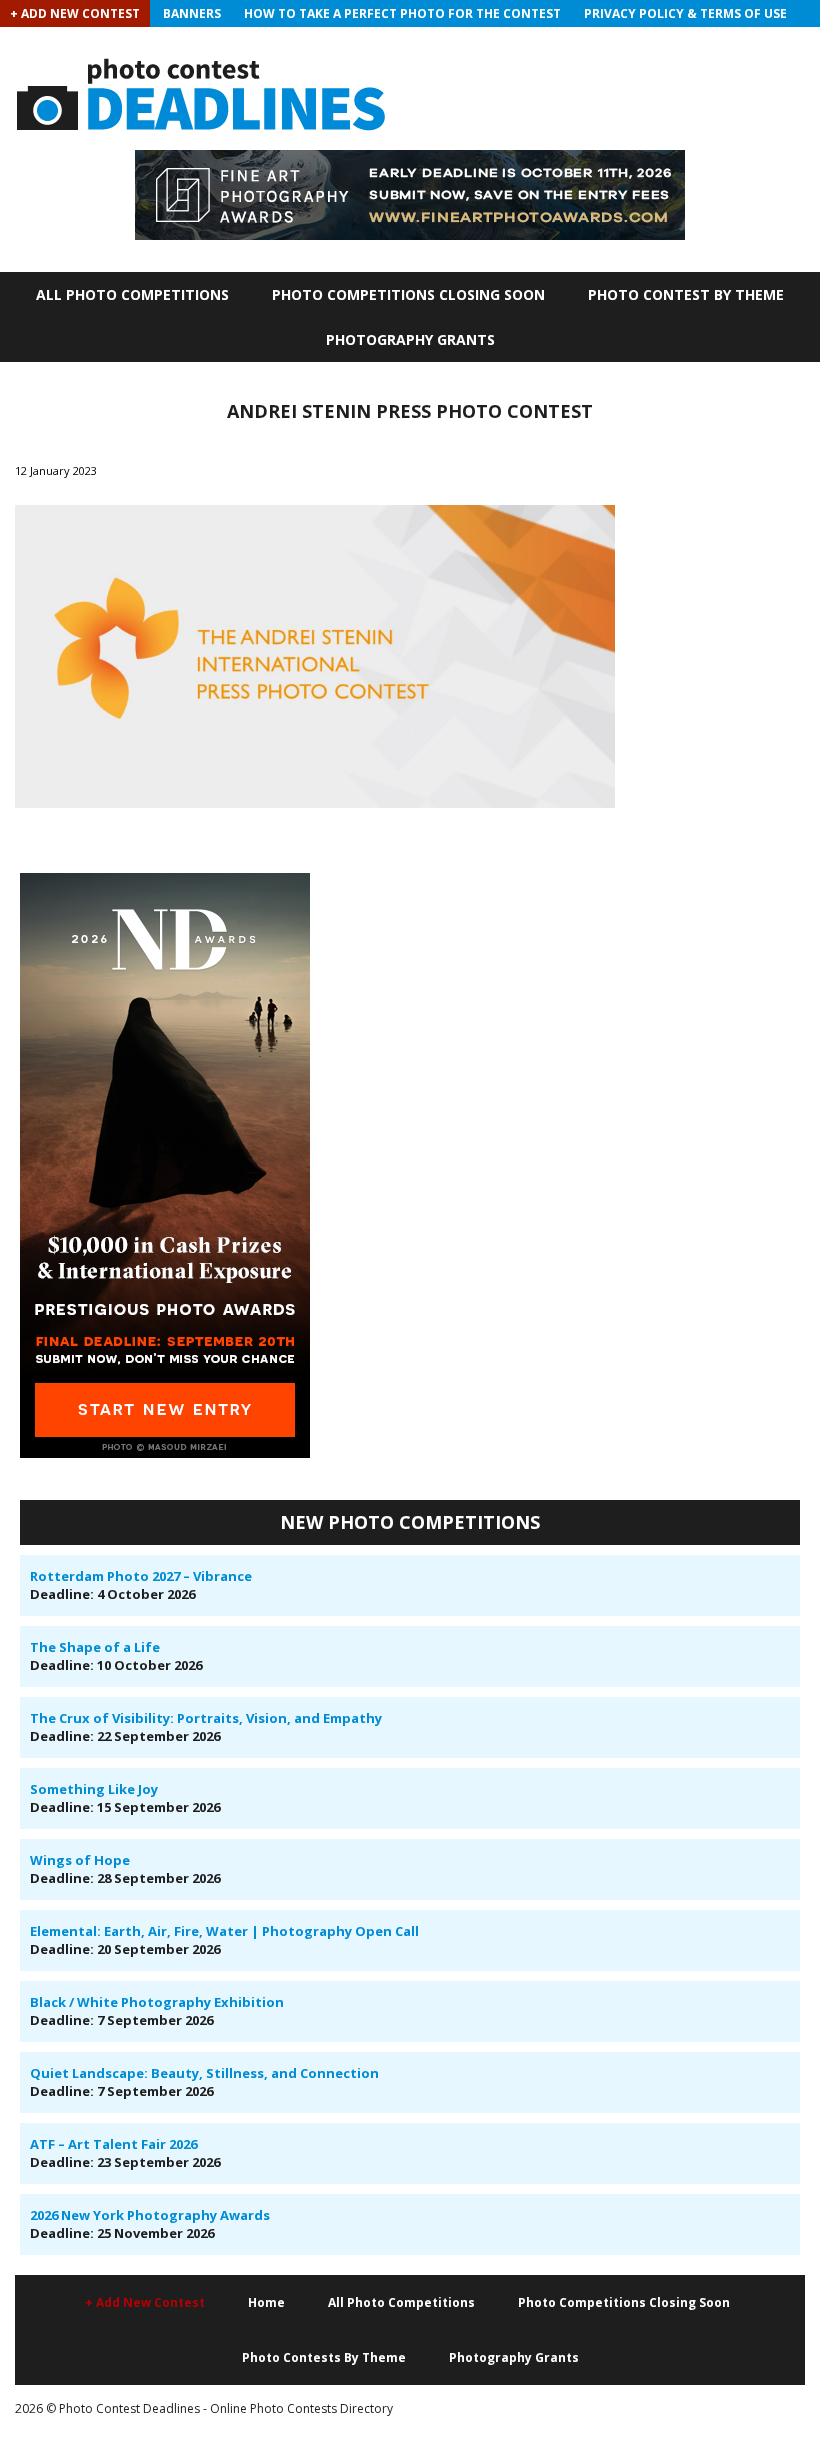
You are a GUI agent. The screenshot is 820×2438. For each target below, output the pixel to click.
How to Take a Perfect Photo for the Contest (402, 13)
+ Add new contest (145, 2302)
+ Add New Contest (75, 13)
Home (266, 2302)
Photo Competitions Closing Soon (408, 294)
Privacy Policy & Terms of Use (685, 13)
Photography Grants (410, 339)
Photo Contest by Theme (686, 294)
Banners (192, 13)
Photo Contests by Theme (324, 2357)
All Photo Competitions (132, 294)
